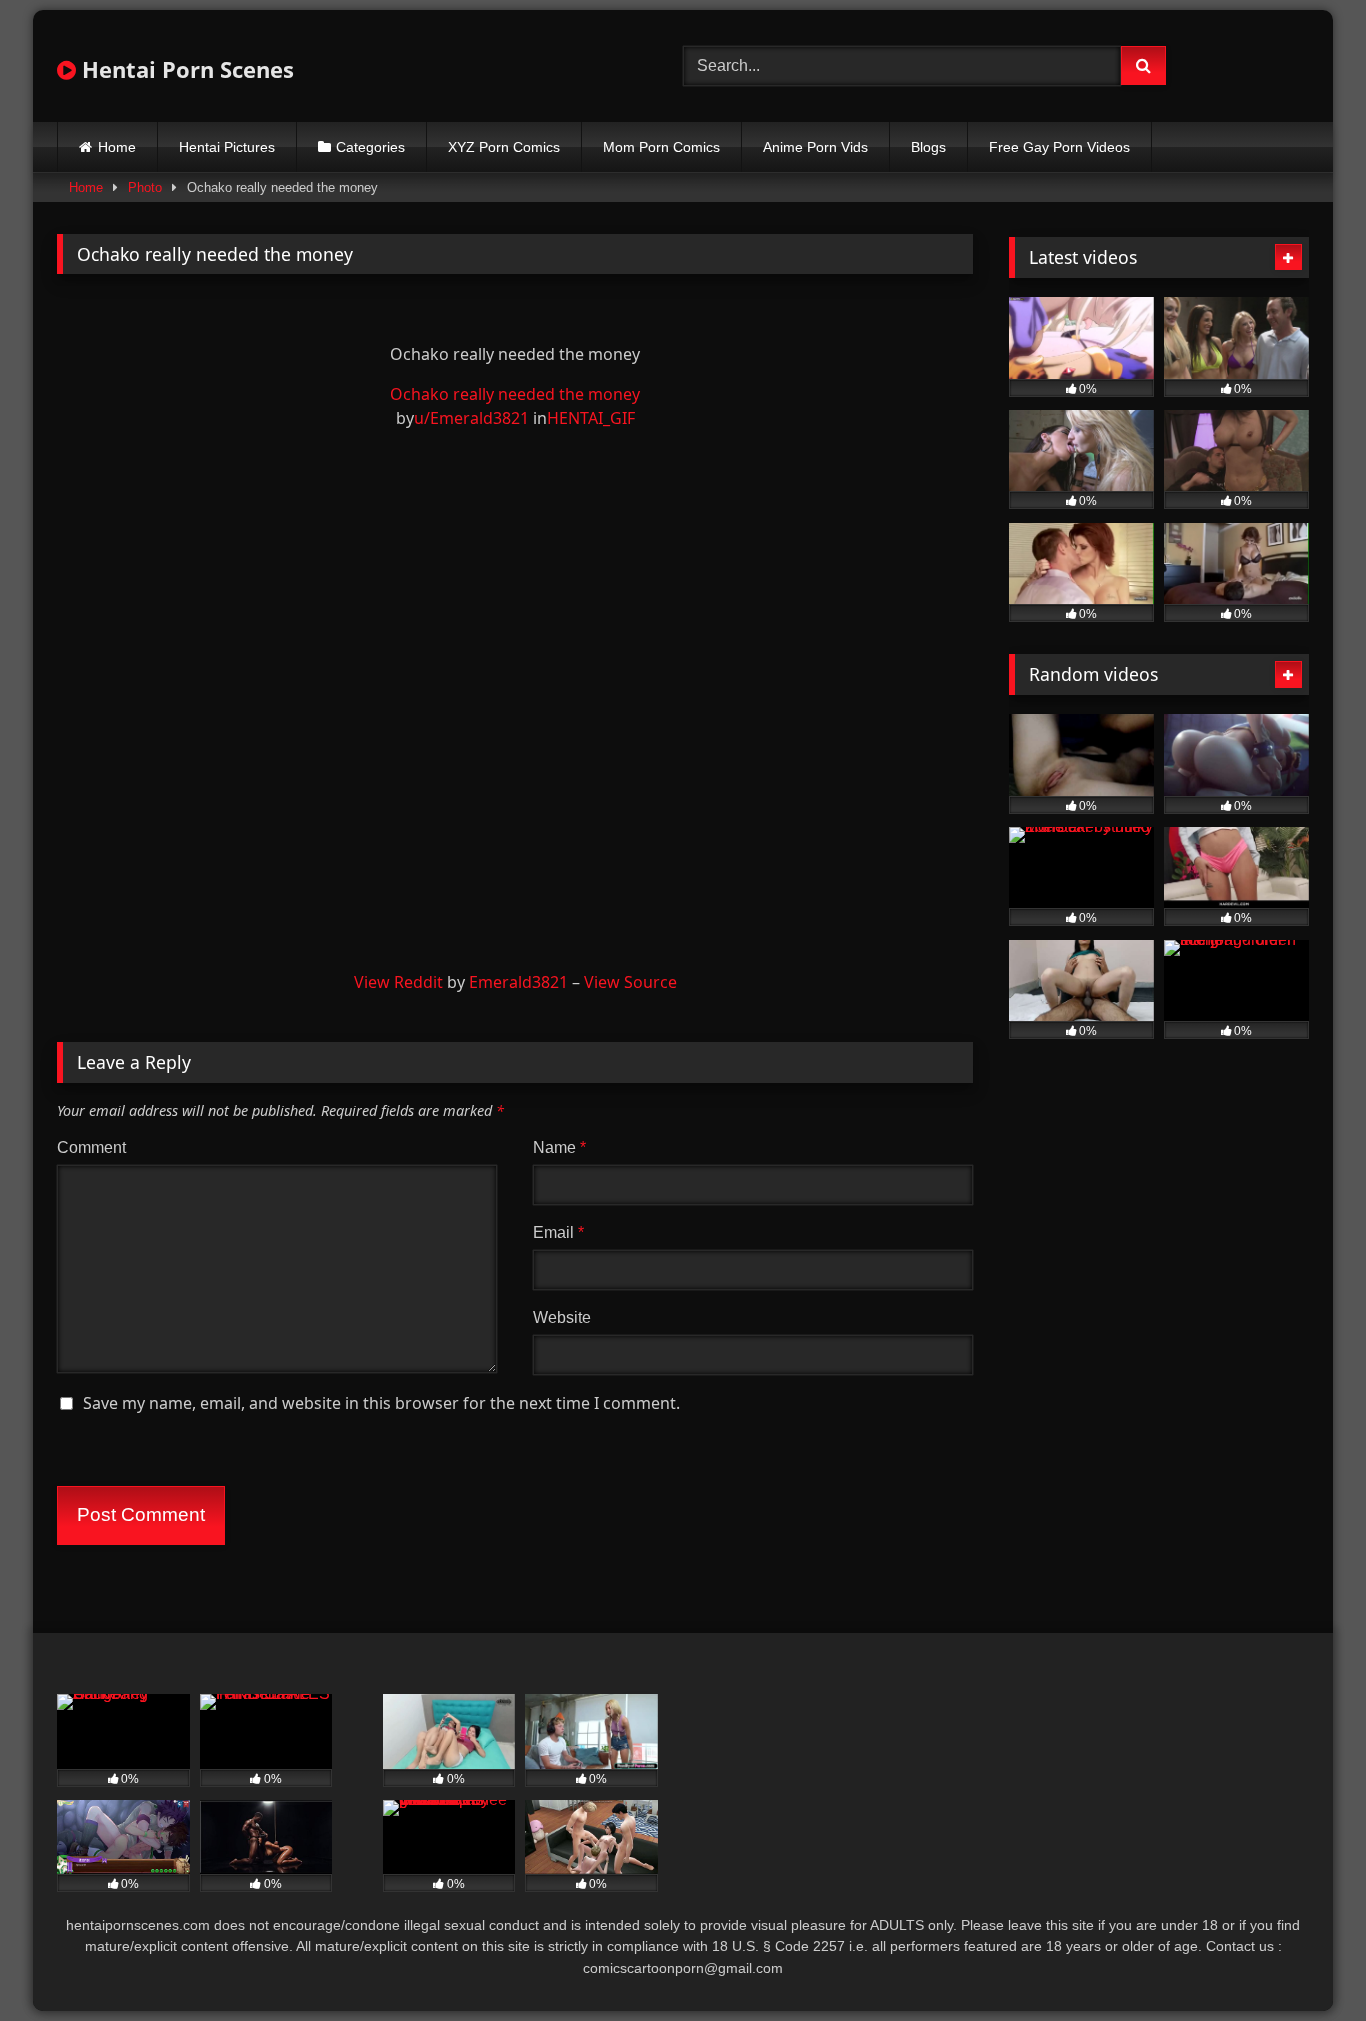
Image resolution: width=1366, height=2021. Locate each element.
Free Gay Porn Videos (1059, 147)
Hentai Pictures (227, 147)
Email (558, 1232)
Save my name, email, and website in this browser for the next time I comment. (381, 1403)
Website (562, 1317)
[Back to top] (1304, 1961)
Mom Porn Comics (661, 147)
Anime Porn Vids (815, 147)
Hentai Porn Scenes (185, 69)
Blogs (928, 147)
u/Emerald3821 (471, 418)
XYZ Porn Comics (504, 147)
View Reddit (398, 982)
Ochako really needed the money (515, 394)
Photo (145, 187)
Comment (91, 1147)
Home (117, 147)
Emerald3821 (518, 982)
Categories (370, 147)
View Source (630, 982)
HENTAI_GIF (591, 418)
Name (559, 1147)
